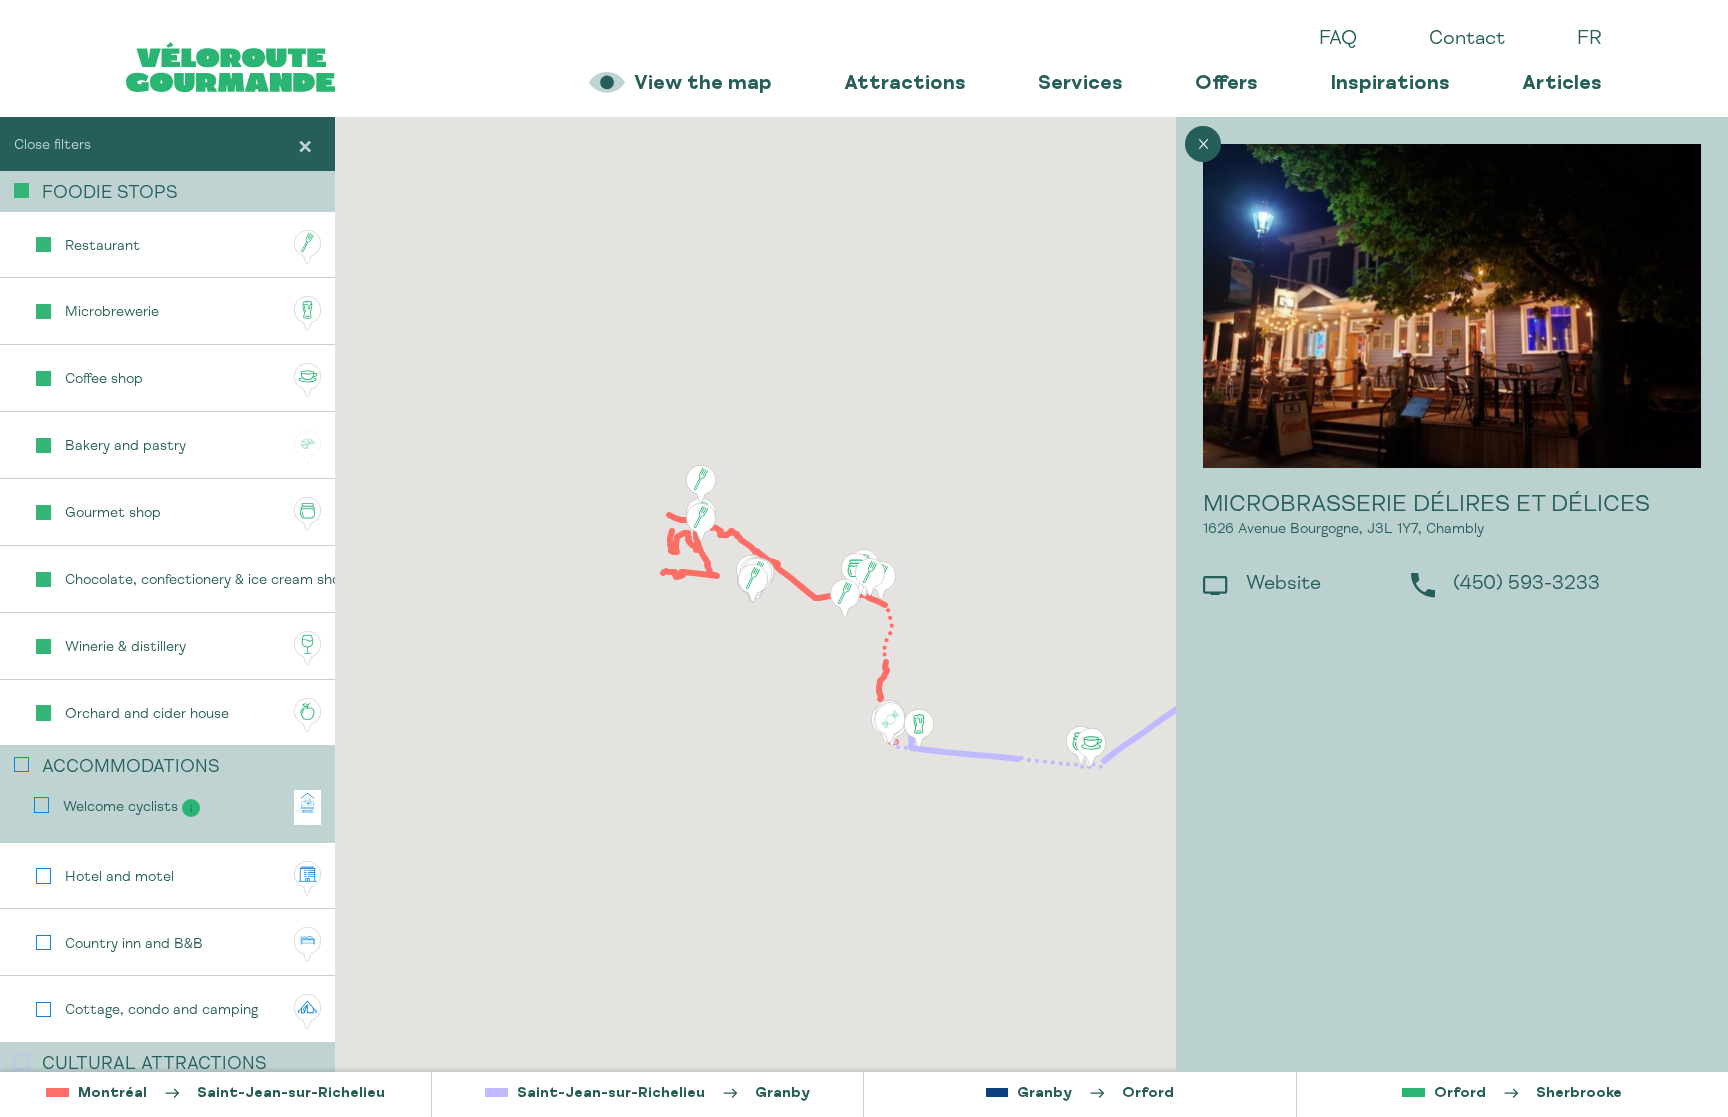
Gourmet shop (113, 514)
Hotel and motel (119, 878)
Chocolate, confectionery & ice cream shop (200, 581)
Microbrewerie (112, 313)
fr (1589, 40)
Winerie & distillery (125, 648)
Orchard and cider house (147, 715)
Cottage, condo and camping (161, 1011)
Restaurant (102, 247)
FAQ (1338, 40)
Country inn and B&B (134, 945)
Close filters (52, 146)
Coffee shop (104, 380)
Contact (1467, 40)
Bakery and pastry (125, 447)
